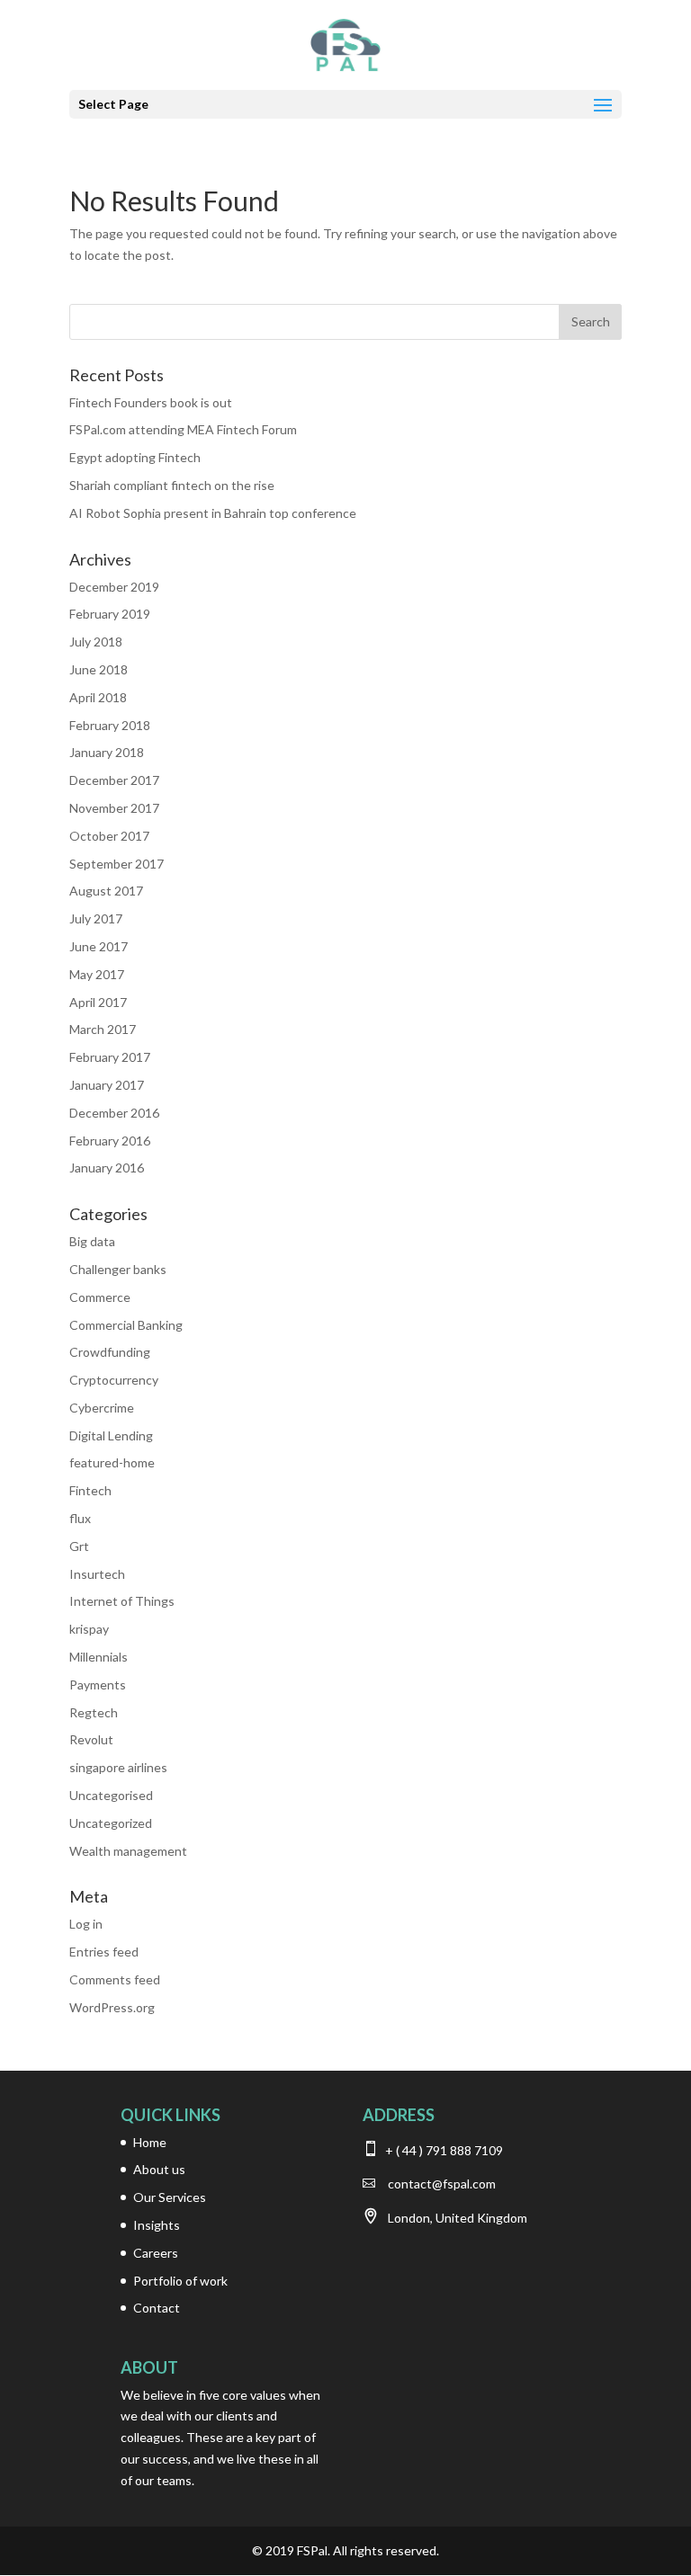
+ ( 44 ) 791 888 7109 (443, 2150)
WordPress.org (112, 2007)
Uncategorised (111, 1795)
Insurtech (97, 1574)
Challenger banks (118, 1269)
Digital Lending (111, 1435)
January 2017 (107, 1085)
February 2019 (110, 614)
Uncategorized (111, 1823)
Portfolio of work (180, 2281)
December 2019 (114, 587)
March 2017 (103, 1029)
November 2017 (114, 808)
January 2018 (107, 752)
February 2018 (110, 725)
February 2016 (110, 1141)
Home (150, 2142)
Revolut (91, 1739)
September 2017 (117, 864)
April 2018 (98, 697)
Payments (98, 1685)
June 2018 (99, 669)
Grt (79, 1546)
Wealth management (128, 1851)
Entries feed (104, 1952)
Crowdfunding (110, 1352)
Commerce (100, 1297)
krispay (89, 1629)
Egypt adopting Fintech (135, 457)
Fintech (90, 1490)
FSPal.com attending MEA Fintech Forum (183, 429)
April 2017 (98, 1002)
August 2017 (106, 891)
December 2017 (114, 780)
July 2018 (96, 642)
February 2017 (110, 1057)
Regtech (94, 1712)
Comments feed (115, 1979)
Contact (157, 2308)
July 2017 (96, 918)
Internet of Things (122, 1601)
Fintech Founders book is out (151, 402)
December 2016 (114, 1113)
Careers (156, 2253)
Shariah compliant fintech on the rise (172, 485)
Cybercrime (102, 1408)
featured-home (112, 1462)
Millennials (99, 1657)
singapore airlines (118, 1767)
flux (80, 1518)
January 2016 (107, 1168)
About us (159, 2169)
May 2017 (97, 974)
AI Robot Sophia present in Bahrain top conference (213, 513)
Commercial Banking (126, 1325)
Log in (86, 1924)
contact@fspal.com (442, 2184)
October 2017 (109, 836)
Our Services (170, 2197)
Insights (157, 2225)
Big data (92, 1241)
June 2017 (99, 946)
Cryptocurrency (114, 1380)
